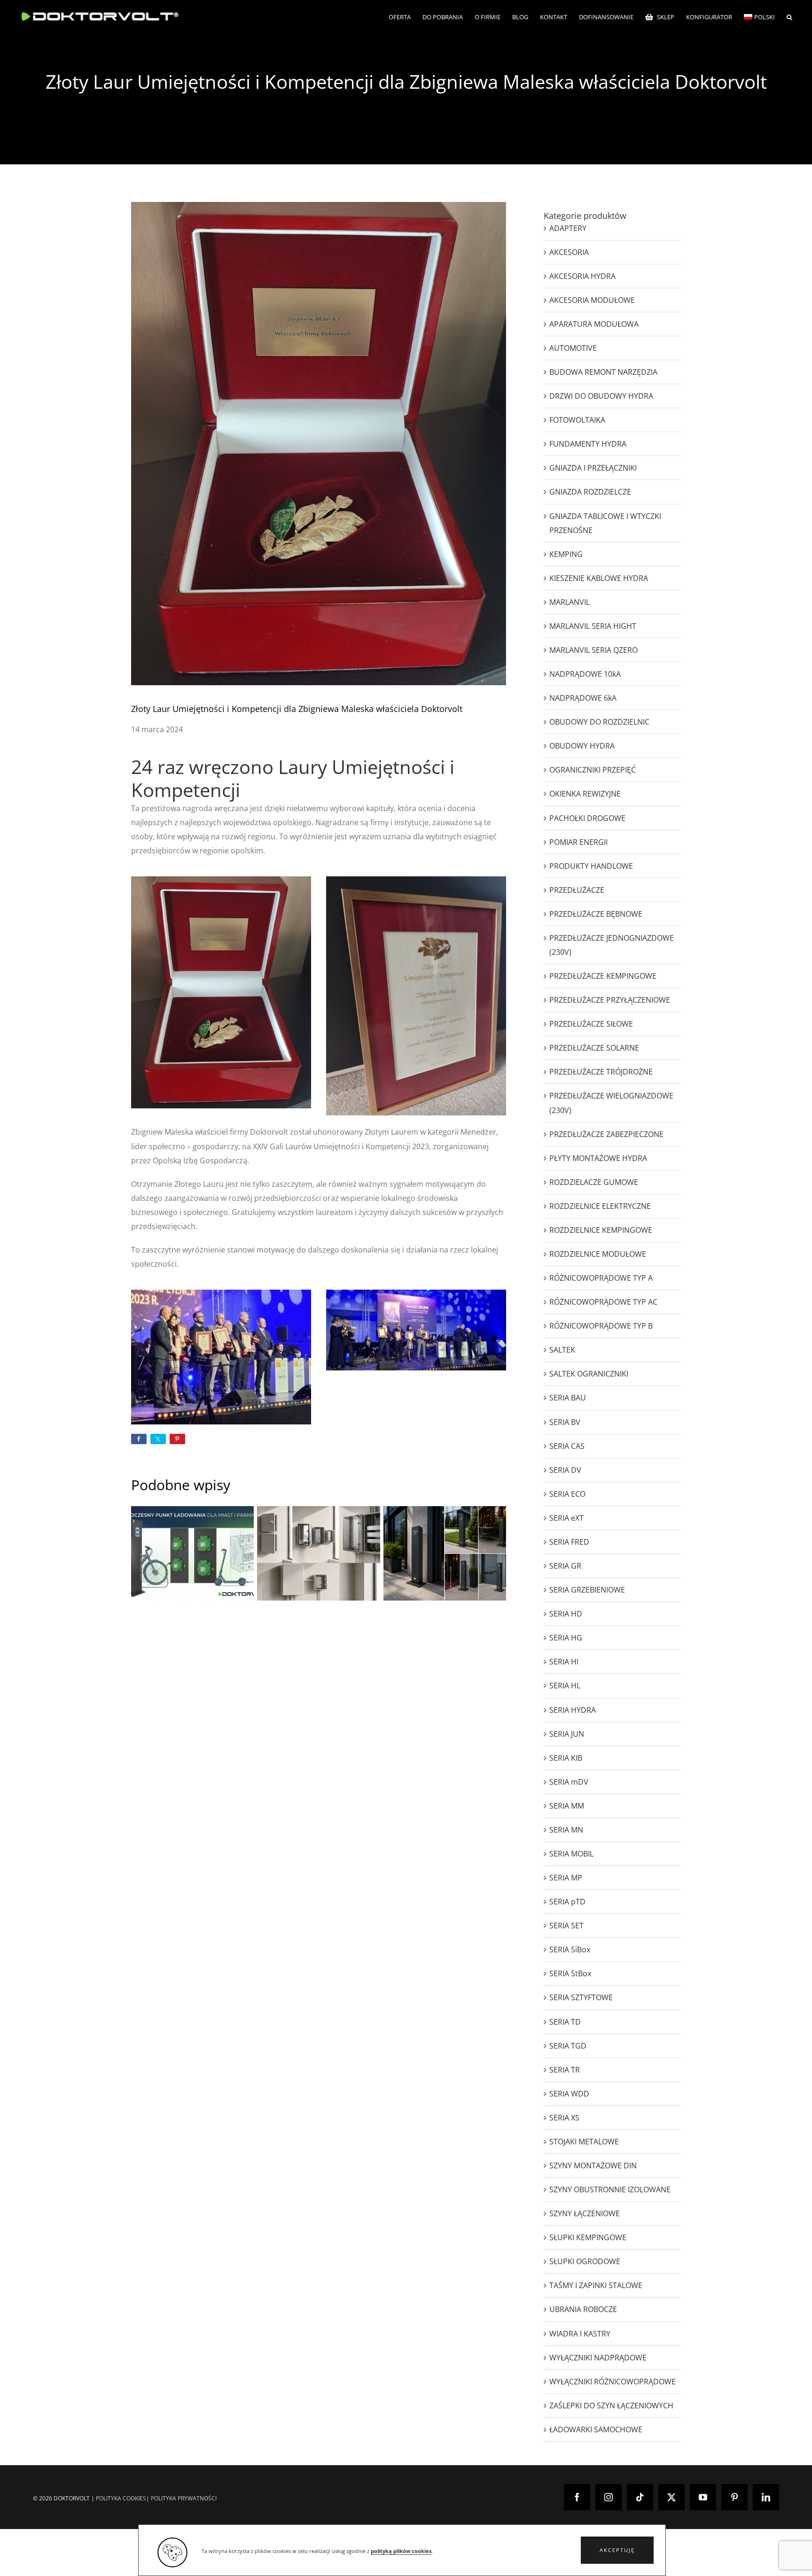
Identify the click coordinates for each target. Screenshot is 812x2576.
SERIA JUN (567, 1734)
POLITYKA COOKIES (121, 2498)
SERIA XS (564, 2118)
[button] (617, 2550)
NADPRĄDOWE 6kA (583, 698)
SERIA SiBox (570, 1949)
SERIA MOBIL (571, 1854)
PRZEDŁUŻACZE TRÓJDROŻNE (601, 1072)
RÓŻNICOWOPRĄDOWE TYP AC (603, 1302)
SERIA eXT (566, 1518)
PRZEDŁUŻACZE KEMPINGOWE (603, 976)
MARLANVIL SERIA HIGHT (593, 626)
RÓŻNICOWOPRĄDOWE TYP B (601, 1326)
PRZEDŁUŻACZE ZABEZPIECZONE (606, 1134)
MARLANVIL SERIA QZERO (593, 650)
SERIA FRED (569, 1542)
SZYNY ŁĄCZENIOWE (585, 2213)
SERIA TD (565, 2022)
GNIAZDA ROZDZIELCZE (590, 492)
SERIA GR (565, 1566)
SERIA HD (566, 1614)
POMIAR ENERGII (578, 842)
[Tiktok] (640, 2497)
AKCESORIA (569, 252)
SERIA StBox (570, 1973)
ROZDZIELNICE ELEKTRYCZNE (600, 1206)
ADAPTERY (568, 228)
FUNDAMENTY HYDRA (588, 444)
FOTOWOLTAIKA (577, 420)
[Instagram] (609, 2497)
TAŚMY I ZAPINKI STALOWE (596, 2285)
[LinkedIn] (766, 2497)
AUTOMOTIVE (573, 348)
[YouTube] (703, 2497)
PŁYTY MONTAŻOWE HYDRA (598, 1158)
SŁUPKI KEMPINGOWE (588, 2237)
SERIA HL (565, 1686)
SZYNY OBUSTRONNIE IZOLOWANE (610, 2189)
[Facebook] (577, 2497)
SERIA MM (567, 1806)
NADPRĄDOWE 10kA (585, 674)
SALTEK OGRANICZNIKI (589, 1374)
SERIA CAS (567, 1446)
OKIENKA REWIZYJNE (585, 794)
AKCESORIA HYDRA (582, 276)
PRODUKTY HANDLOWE (591, 866)
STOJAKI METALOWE (584, 2142)
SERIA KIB (566, 1758)
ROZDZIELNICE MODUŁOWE (598, 1254)
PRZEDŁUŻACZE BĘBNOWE (596, 914)
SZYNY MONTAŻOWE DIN (593, 2166)
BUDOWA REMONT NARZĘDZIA (603, 372)
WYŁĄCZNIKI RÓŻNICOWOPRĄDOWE (613, 2382)
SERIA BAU (568, 1398)
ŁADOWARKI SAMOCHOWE (596, 2429)
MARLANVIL (570, 602)
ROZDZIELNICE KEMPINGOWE (601, 1230)
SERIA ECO (567, 1494)
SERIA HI (564, 1662)
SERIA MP (566, 1878)
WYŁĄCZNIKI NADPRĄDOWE (598, 2358)
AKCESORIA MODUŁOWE (592, 300)
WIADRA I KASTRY (580, 2334)
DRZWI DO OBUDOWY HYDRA (601, 396)
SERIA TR (565, 2070)
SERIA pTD (567, 1902)
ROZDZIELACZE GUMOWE (594, 1182)
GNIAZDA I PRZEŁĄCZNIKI (593, 468)
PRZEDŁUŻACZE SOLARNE (594, 1048)
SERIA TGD (568, 2046)
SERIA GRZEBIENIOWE (587, 1590)
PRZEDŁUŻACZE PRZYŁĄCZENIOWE (610, 1000)
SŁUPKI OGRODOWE (585, 2261)
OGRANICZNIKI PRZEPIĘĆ (593, 770)
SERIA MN (566, 1830)
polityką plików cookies (401, 2551)
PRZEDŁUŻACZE (577, 890)
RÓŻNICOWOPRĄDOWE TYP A (601, 1278)
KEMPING (566, 554)
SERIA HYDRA (573, 1710)
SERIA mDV (569, 1782)
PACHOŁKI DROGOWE (587, 818)
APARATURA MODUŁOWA (594, 324)
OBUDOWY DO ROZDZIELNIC (599, 722)
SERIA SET (566, 1926)
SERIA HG (566, 1638)
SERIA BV (565, 1422)
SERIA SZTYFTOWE (581, 1997)
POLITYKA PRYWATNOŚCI (184, 2498)
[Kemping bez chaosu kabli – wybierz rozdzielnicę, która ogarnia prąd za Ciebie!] (318, 1553)
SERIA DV (565, 1470)
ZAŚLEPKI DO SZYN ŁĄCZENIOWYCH (611, 2406)
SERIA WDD (569, 2094)
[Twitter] (671, 2497)
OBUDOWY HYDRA (582, 746)
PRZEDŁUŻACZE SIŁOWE (591, 1024)
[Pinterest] (734, 2497)
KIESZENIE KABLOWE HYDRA (599, 578)
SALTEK (562, 1350)
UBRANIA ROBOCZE (583, 2309)
